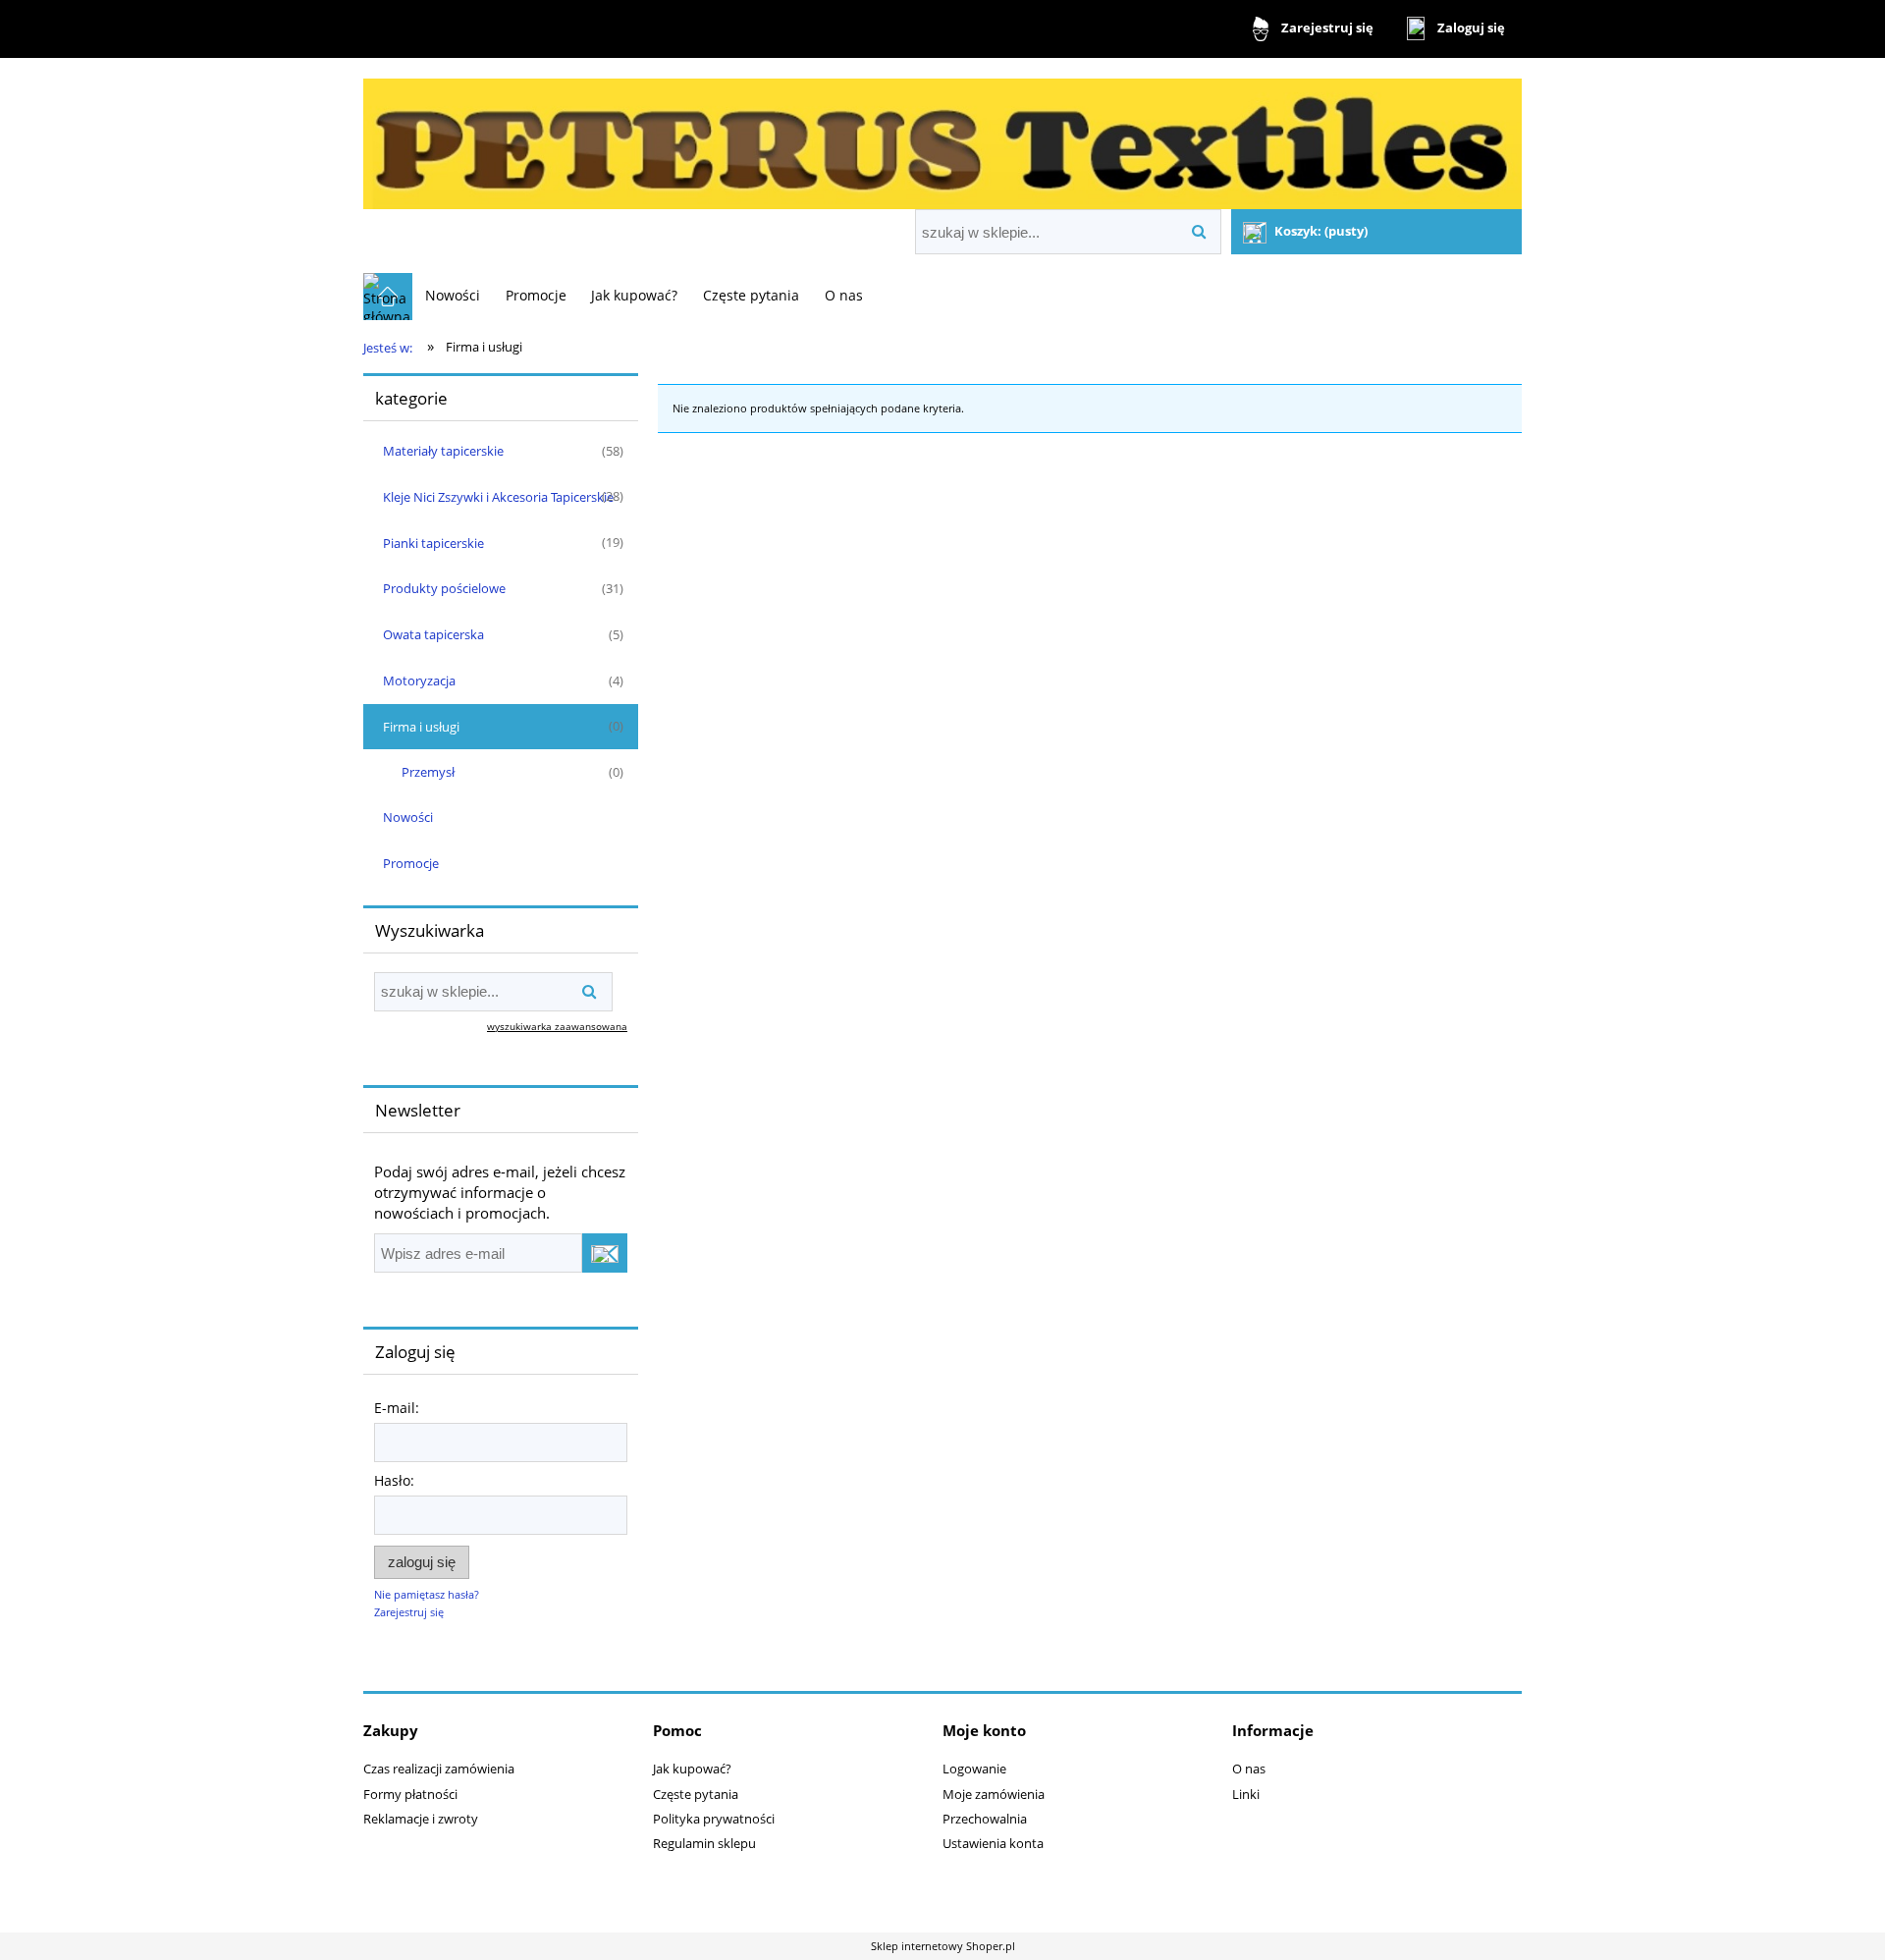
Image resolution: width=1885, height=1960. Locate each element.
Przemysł (428, 772)
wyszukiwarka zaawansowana (557, 1026)
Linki (1246, 1794)
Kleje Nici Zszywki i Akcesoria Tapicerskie (498, 497)
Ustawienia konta (993, 1843)
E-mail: (397, 1408)
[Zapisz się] (605, 1253)
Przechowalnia (985, 1819)
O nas (1249, 1769)
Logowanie (974, 1769)
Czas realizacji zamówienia (439, 1769)
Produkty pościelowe (444, 588)
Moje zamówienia (994, 1794)
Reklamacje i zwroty (421, 1819)
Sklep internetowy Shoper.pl (943, 1946)
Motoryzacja (419, 681)
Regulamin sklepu (704, 1843)
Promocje (411, 863)
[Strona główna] (942, 136)
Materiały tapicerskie (443, 451)
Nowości (408, 817)
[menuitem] (453, 295)
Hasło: (394, 1480)
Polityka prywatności (714, 1819)
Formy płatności (410, 1794)
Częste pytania (696, 1794)
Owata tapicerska (433, 634)
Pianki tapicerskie (433, 543)
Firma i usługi (421, 727)
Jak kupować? (692, 1769)
